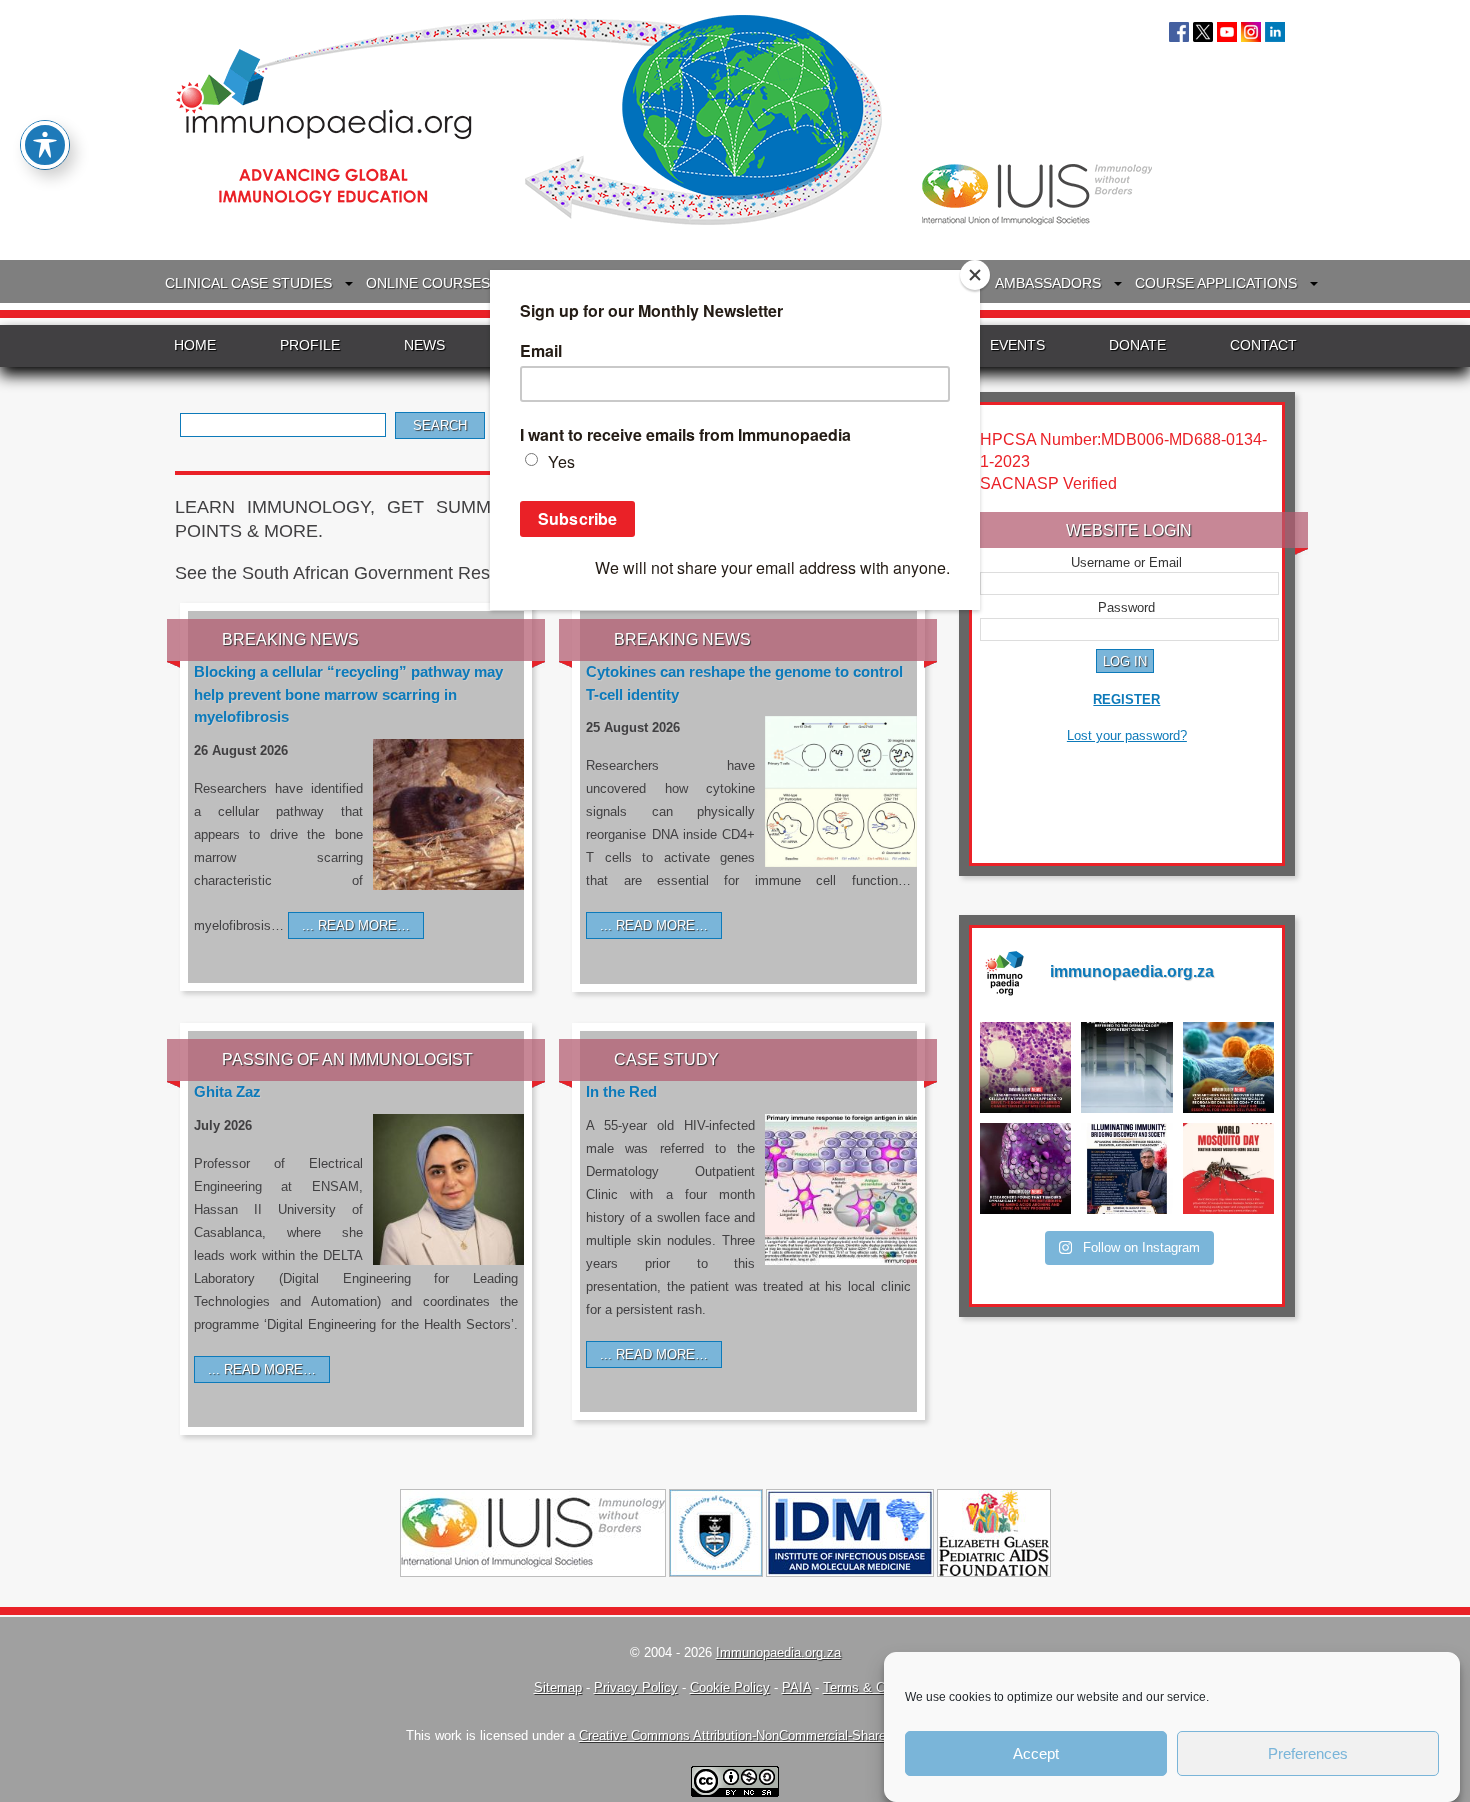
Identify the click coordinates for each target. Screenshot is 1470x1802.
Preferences (1308, 1753)
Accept (1036, 1753)
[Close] (975, 275)
